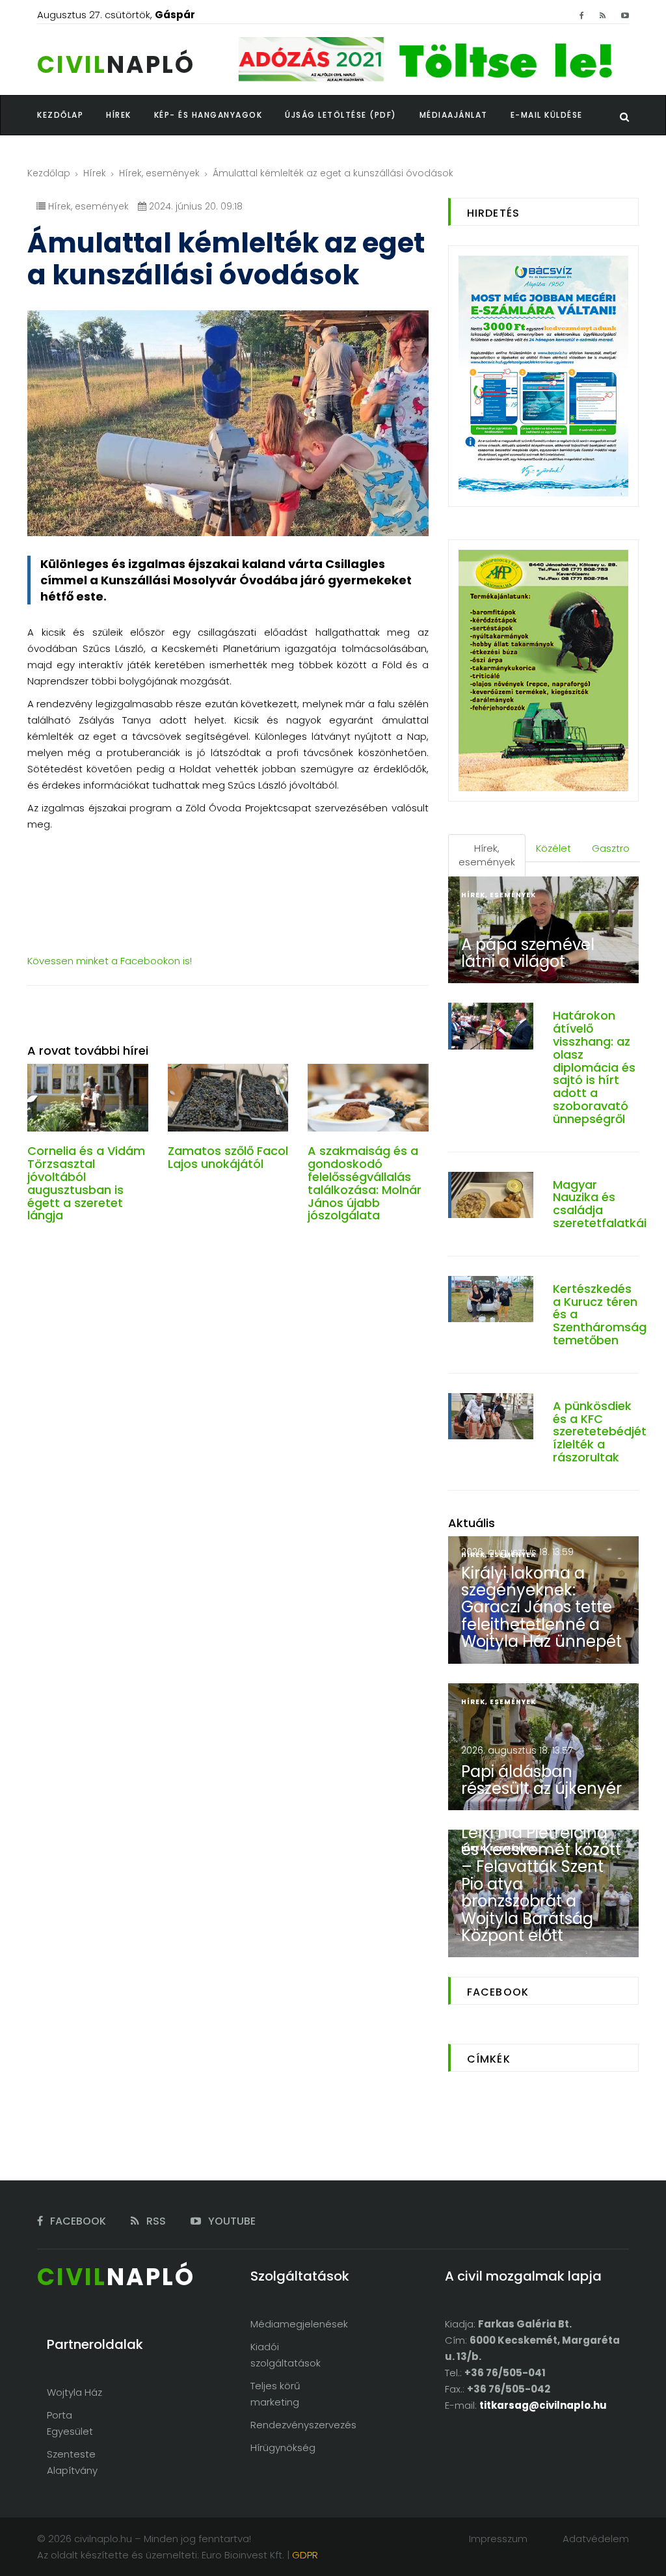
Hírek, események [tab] (487, 855)
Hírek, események (159, 173)
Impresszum (498, 2539)
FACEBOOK (77, 2221)
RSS (155, 2221)
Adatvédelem (596, 2539)
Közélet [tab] (553, 848)
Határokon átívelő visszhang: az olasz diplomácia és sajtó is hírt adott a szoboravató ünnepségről (594, 1067)
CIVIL (116, 65)
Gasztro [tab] (611, 848)
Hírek (95, 173)
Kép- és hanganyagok (208, 115)
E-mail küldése (547, 115)
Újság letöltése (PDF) (341, 115)
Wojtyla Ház (74, 2392)
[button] (130, 115)
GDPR (305, 2555)
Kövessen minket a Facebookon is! (110, 961)
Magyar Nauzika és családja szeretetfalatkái (600, 1204)
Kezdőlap (49, 173)
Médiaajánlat (454, 115)
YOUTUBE (231, 2221)
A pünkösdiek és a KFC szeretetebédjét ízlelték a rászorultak (600, 1431)
